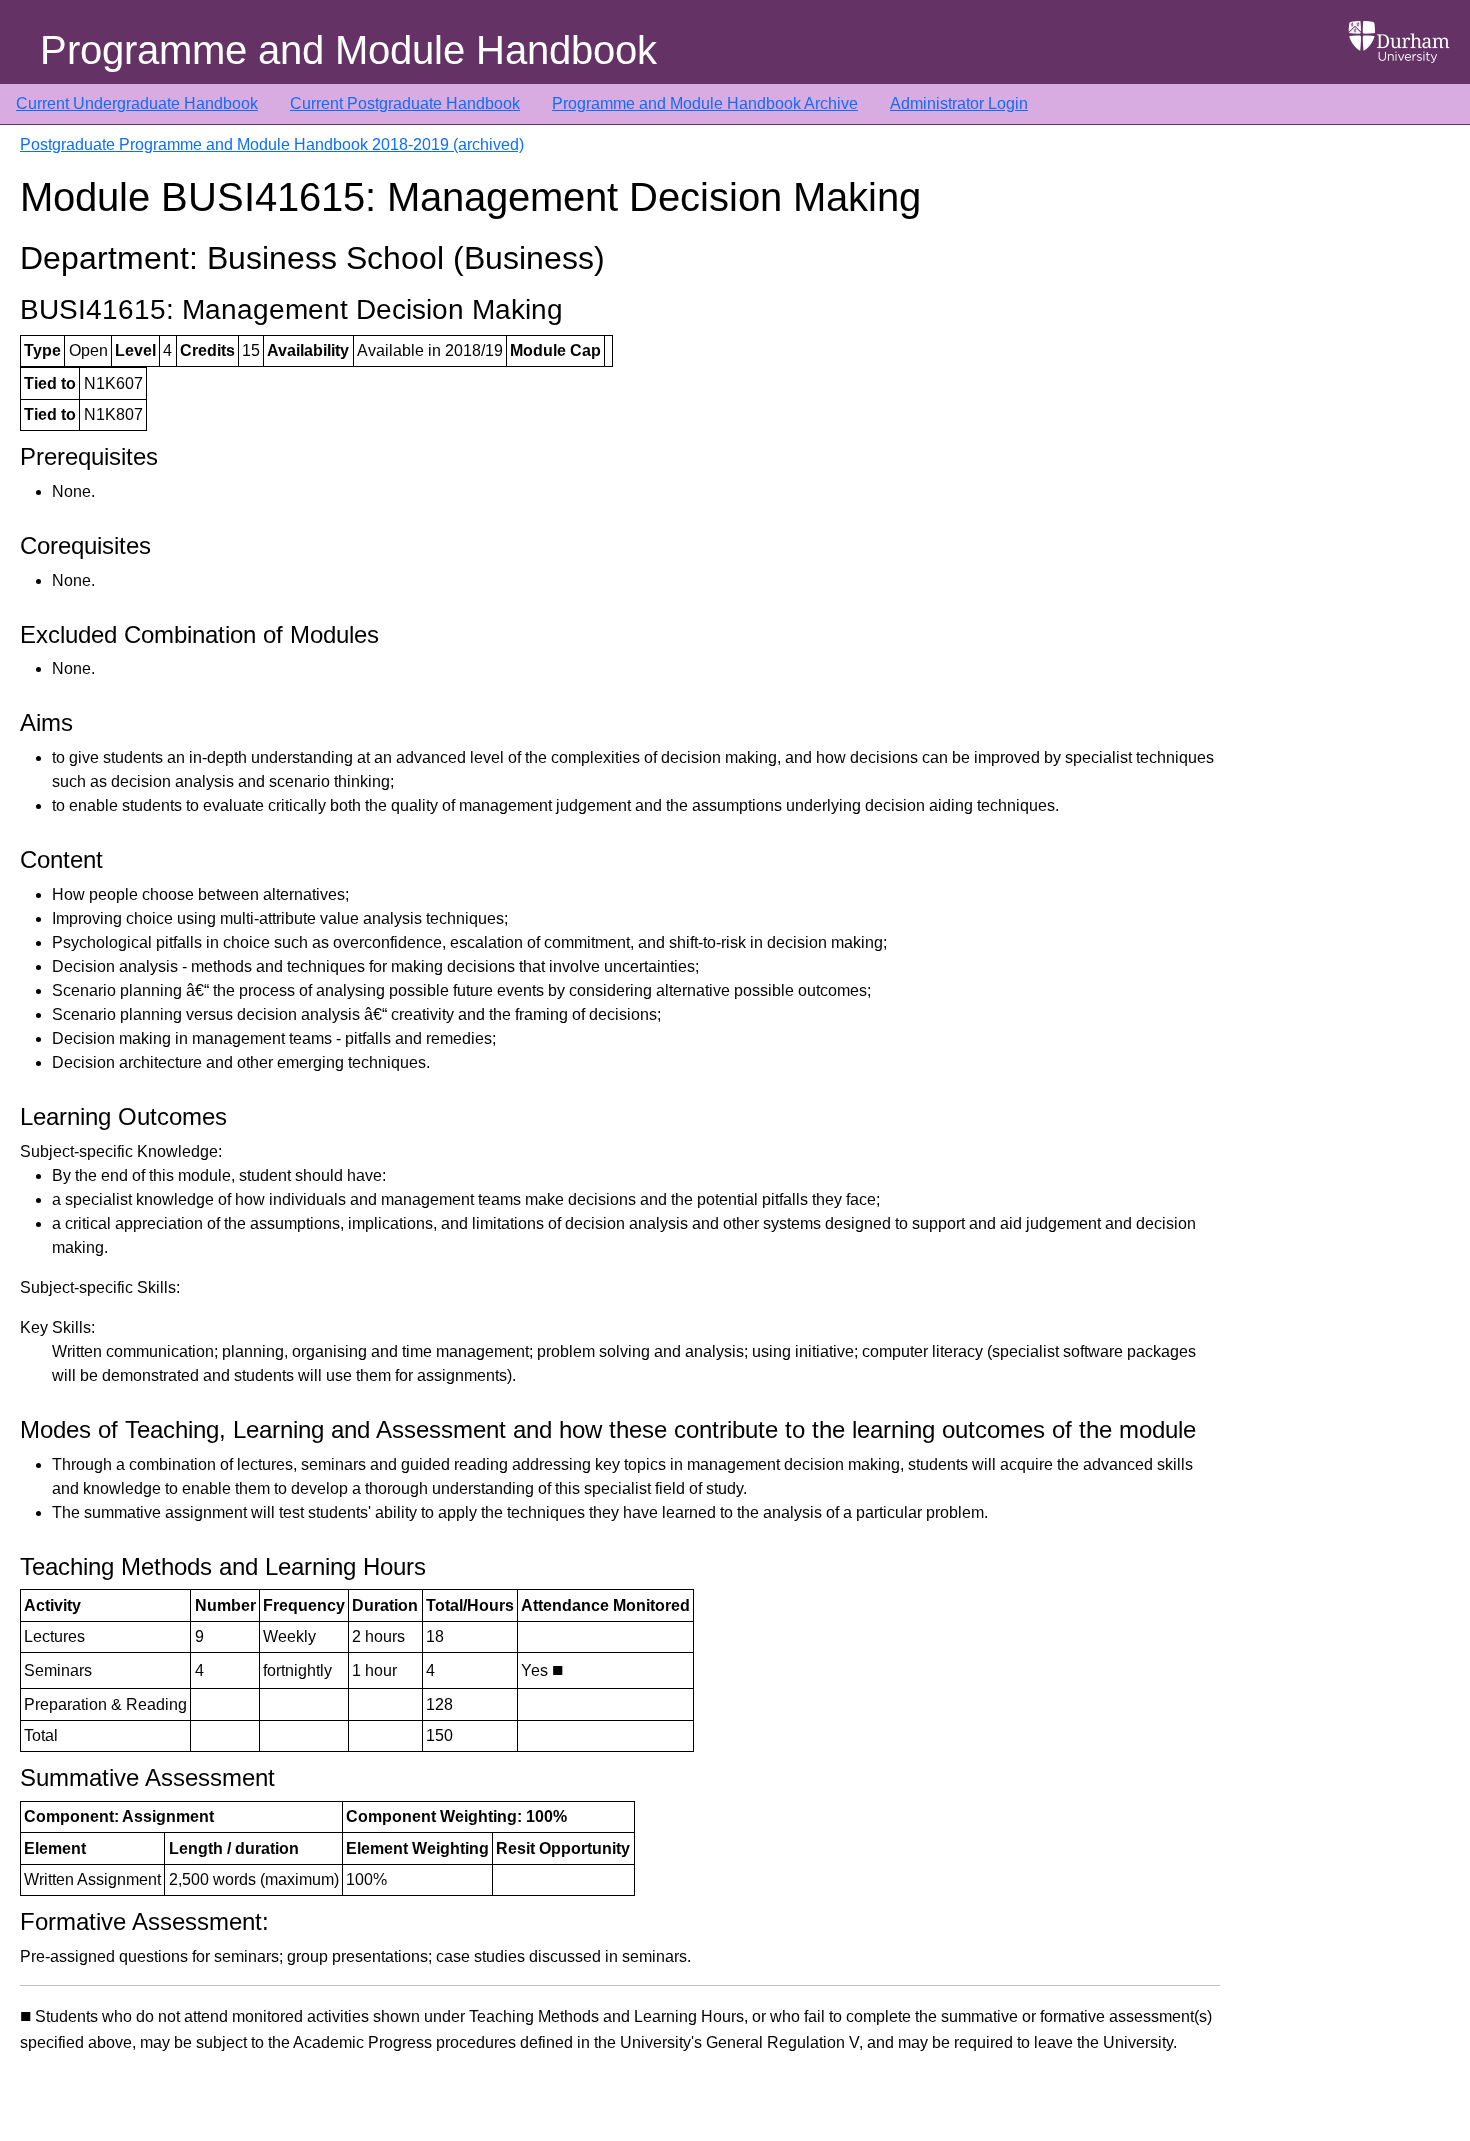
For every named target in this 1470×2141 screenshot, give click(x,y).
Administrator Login (959, 103)
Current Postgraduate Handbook (405, 103)
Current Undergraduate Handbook (137, 103)
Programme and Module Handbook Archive (705, 103)
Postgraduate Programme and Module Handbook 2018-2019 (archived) (272, 144)
